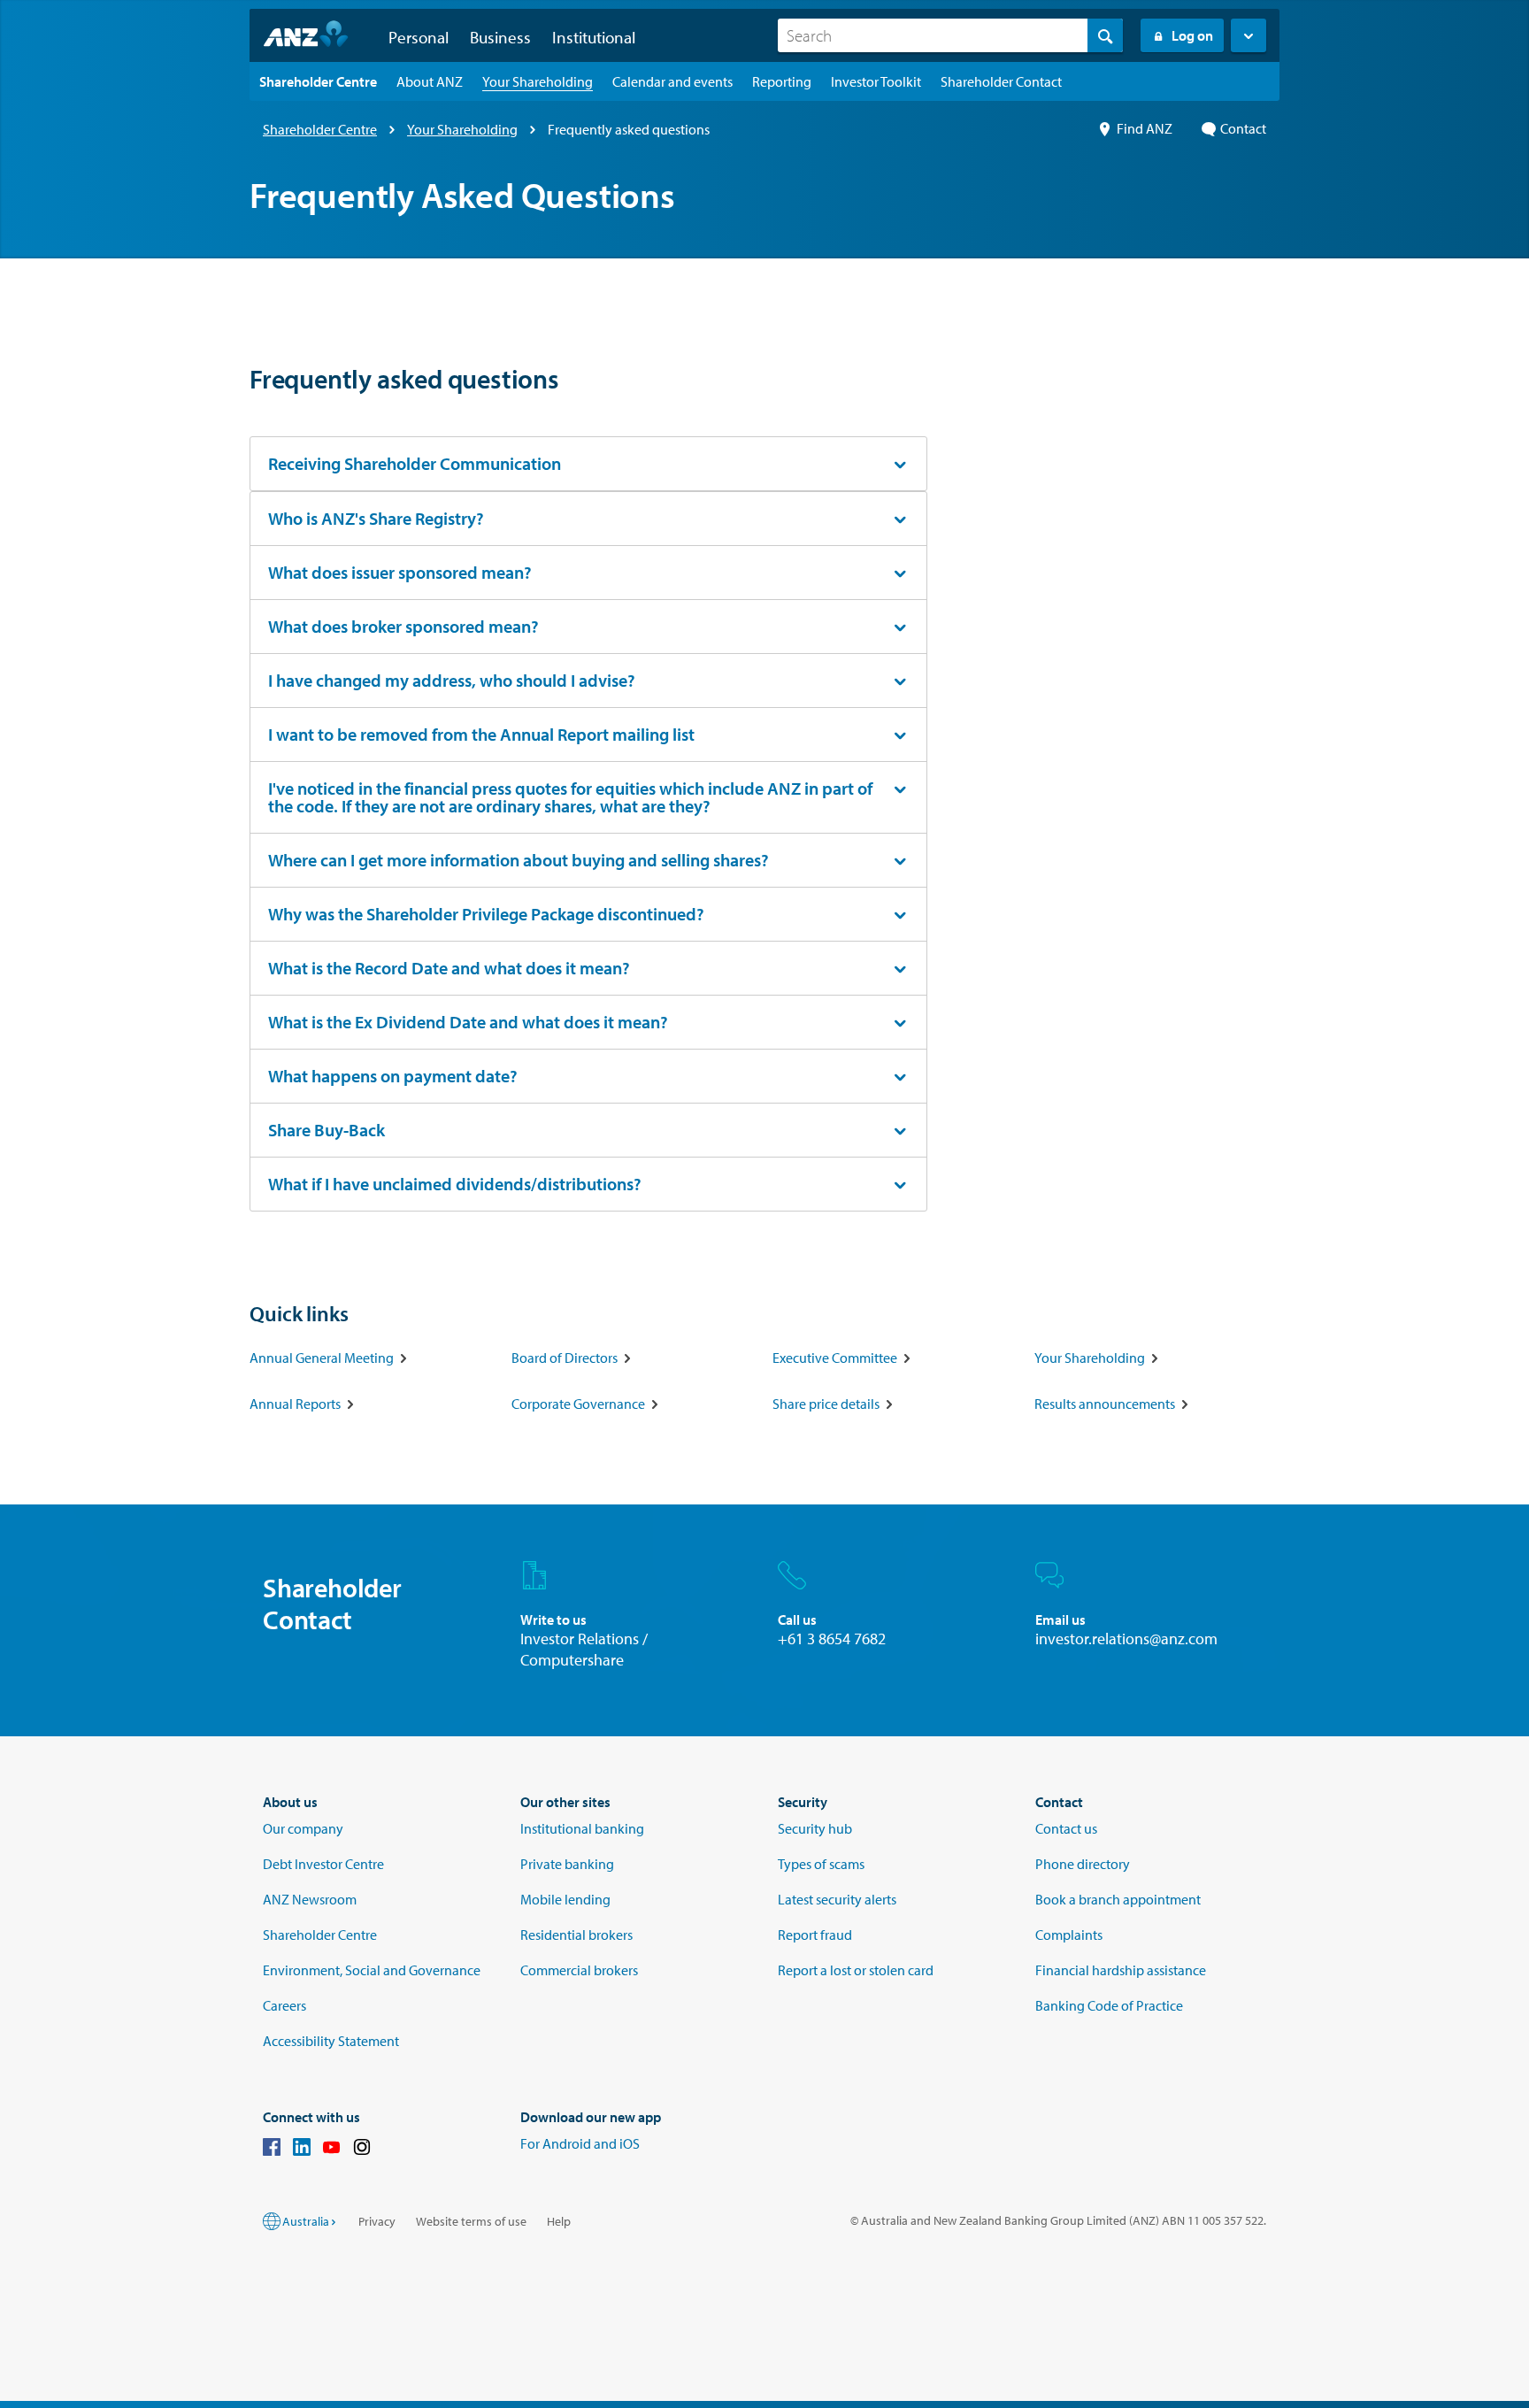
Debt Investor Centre (323, 1864)
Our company (303, 1828)
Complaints (1069, 1935)
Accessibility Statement (331, 2041)
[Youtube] (332, 2150)
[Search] (1105, 35)
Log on (1192, 35)
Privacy (377, 2221)
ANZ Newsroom (310, 1899)
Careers (284, 2005)
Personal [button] (419, 37)
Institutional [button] (594, 37)
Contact (1243, 128)
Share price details (826, 1404)
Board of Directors (565, 1358)
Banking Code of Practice (1109, 2005)
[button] (1249, 35)
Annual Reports (295, 1404)
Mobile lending (565, 1899)
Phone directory (1083, 1864)
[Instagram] (362, 2150)
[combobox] (950, 35)
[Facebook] (272, 2150)
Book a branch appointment (1118, 1899)
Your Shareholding (462, 129)
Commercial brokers (579, 1970)
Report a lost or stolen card (856, 1970)
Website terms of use (471, 2221)
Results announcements (1105, 1404)
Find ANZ (1145, 128)
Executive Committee (835, 1358)
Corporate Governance (578, 1404)
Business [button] (500, 37)
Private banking (567, 1864)
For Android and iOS (580, 2143)
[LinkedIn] (302, 2150)
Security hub (815, 1828)
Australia (306, 2221)
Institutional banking (582, 1828)
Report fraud (815, 1935)
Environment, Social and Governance (372, 1970)
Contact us (1066, 1828)
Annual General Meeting (322, 1358)
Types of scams (821, 1864)
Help (559, 2221)
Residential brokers (576, 1935)
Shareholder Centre (320, 129)
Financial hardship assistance (1121, 1970)
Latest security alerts (837, 1899)
